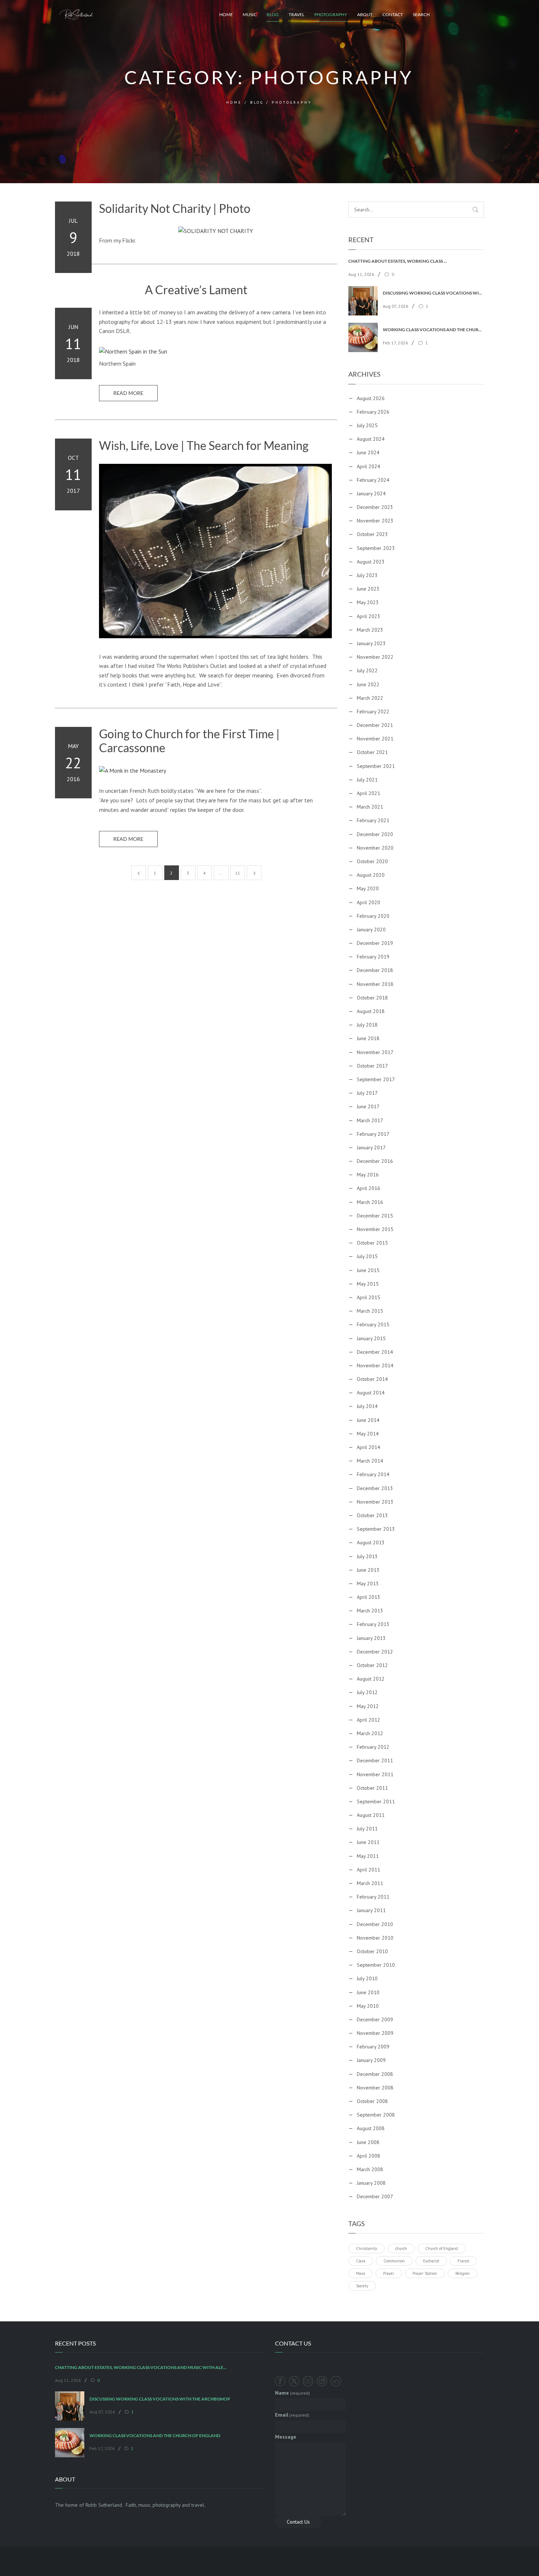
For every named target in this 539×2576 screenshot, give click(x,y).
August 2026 (371, 398)
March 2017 (370, 1120)
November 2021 (375, 739)
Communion (394, 2261)
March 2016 (370, 1202)
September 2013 (376, 1529)
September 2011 (376, 1801)
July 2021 (367, 780)
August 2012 (371, 1679)
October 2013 (372, 1515)
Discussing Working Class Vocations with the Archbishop (433, 293)
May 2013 (368, 1583)
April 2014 (368, 1447)
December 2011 (375, 1760)
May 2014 (368, 1434)
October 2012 (372, 1665)
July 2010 (367, 1978)
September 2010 (376, 1965)
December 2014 (375, 1352)
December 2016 (375, 1161)
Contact (393, 14)
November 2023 (375, 521)
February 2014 (373, 1474)
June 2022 (368, 684)
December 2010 (375, 1924)
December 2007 (375, 2196)
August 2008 (371, 2128)
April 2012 (368, 1720)
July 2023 (367, 575)
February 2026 (373, 412)
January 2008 (371, 2183)
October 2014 (372, 1379)
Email (292, 2415)
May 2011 (368, 1856)
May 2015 (368, 1284)
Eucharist (431, 2261)
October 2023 (372, 534)
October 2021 (372, 752)
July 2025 (367, 425)
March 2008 (370, 2169)
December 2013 (375, 1488)
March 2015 (370, 1311)
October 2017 (372, 1066)
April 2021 (368, 793)
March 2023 (370, 630)
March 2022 (370, 698)
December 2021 (375, 725)
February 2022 (373, 712)
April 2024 (368, 466)
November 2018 (375, 984)
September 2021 (376, 766)
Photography (331, 14)
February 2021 (373, 820)
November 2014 (375, 1365)
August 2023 (371, 562)
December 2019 (375, 943)
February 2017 (373, 1134)
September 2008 (376, 2115)
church (401, 2248)
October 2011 (372, 1788)
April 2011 (368, 1870)
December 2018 (375, 970)
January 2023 (371, 643)
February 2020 (373, 916)
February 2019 (373, 957)
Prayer (389, 2273)
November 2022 (375, 657)
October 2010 (372, 1951)
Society (362, 2286)
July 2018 (367, 1025)
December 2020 (375, 834)
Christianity (366, 2248)
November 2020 (375, 848)
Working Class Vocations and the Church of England (433, 330)
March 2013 (370, 1611)
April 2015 (368, 1297)
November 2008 (375, 2088)
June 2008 (368, 2142)
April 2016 (368, 1188)
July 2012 (367, 1692)
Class (361, 2261)
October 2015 (372, 1243)
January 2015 (371, 1338)
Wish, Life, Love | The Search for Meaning (204, 446)
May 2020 (368, 888)
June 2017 (368, 1106)
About (365, 14)
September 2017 (376, 1079)
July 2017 (367, 1093)
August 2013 (371, 1542)
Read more (128, 393)
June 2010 (368, 1992)
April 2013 (368, 1597)
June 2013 (368, 1570)
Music (250, 14)
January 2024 (371, 494)
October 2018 (372, 998)
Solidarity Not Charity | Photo (175, 208)
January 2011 (371, 1910)
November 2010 (375, 1938)
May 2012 (368, 1706)
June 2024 (368, 452)
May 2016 (368, 1175)
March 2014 (370, 1461)
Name (292, 2393)
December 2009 (375, 2019)
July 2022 (367, 670)
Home (226, 14)
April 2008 (368, 2156)
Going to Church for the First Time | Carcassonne (189, 741)
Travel (296, 14)
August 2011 (371, 1815)
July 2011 (367, 1829)
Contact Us (298, 2522)
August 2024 (371, 439)
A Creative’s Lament (196, 290)
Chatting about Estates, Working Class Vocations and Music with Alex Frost (399, 261)
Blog (273, 14)
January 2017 (371, 1147)
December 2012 (375, 1652)
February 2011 (373, 1897)
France (463, 2261)
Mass (360, 2273)
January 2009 (371, 2060)
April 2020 (368, 902)
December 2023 (375, 507)
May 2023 (368, 602)
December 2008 (375, 2074)
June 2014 (368, 1420)
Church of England (442, 2248)
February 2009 (373, 2047)
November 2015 (375, 1229)
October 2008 (372, 2101)
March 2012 (370, 1733)
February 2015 (373, 1324)
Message (286, 2437)
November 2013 (375, 1502)
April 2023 (368, 616)
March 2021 (370, 807)
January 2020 (371, 929)
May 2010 (368, 2006)
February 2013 (373, 1624)
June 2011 (368, 1842)
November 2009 (375, 2033)
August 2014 (371, 1393)
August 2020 (371, 875)
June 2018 (368, 1038)
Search (421, 14)
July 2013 (367, 1556)
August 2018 (371, 1011)
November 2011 (375, 1774)
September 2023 (376, 548)
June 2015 (368, 1270)
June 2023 (368, 589)
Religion (463, 2273)
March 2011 (370, 1883)
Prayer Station (425, 2273)
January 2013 (371, 1638)
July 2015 (367, 1256)
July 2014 (367, 1406)
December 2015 (375, 1216)
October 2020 (372, 861)
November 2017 (375, 1052)
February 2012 (373, 1747)
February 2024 (373, 480)
